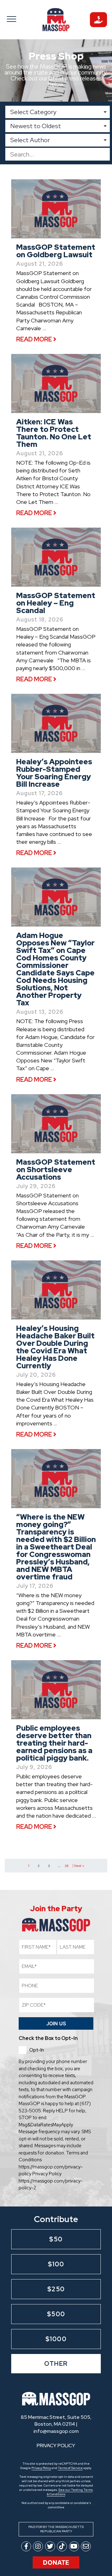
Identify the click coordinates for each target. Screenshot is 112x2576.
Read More (35, 339)
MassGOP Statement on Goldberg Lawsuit (56, 251)
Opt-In (37, 2050)
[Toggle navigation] (14, 19)
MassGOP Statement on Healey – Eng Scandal (56, 603)
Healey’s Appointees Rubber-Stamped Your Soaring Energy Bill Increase (54, 773)
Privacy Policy (41, 2468)
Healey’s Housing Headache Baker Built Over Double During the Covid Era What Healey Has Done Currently (55, 1347)
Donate (56, 2563)
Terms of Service (70, 2468)
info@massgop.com (56, 2431)
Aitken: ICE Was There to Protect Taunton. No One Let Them (54, 433)
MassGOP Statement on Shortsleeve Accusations (56, 1170)
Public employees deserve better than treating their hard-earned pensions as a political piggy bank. (54, 1743)
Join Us (56, 2023)
